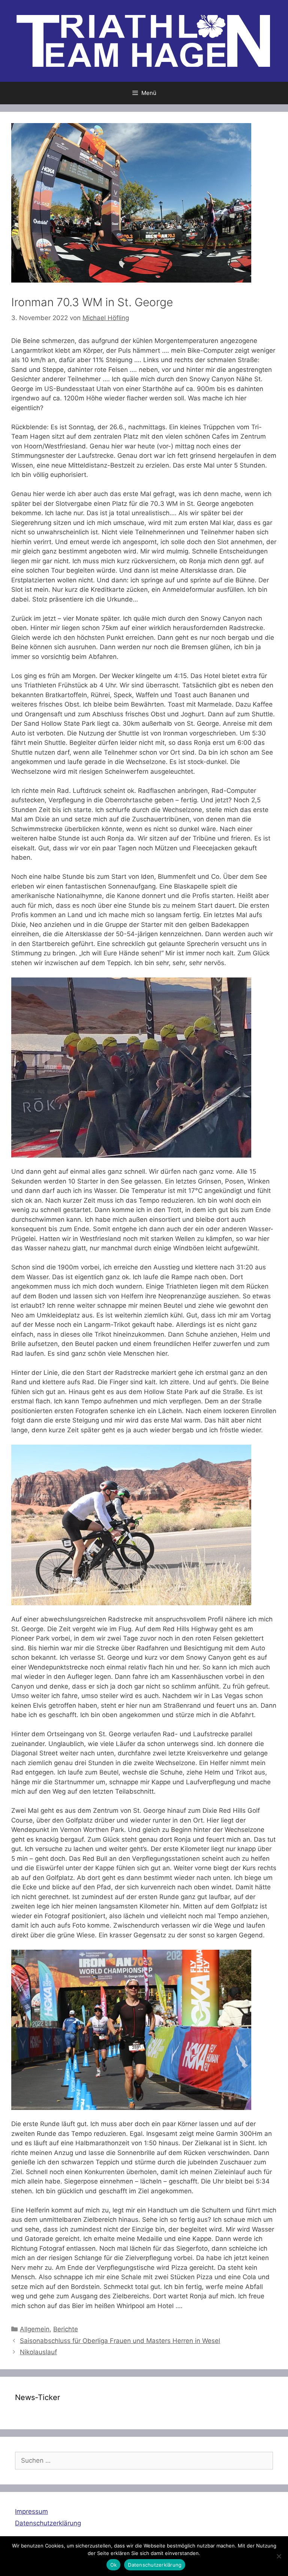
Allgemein (35, 2329)
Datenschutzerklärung (48, 2523)
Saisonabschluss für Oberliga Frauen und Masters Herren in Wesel (120, 2341)
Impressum (31, 2511)
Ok (114, 2565)
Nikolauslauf (38, 2352)
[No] (279, 2556)
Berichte (66, 2329)
